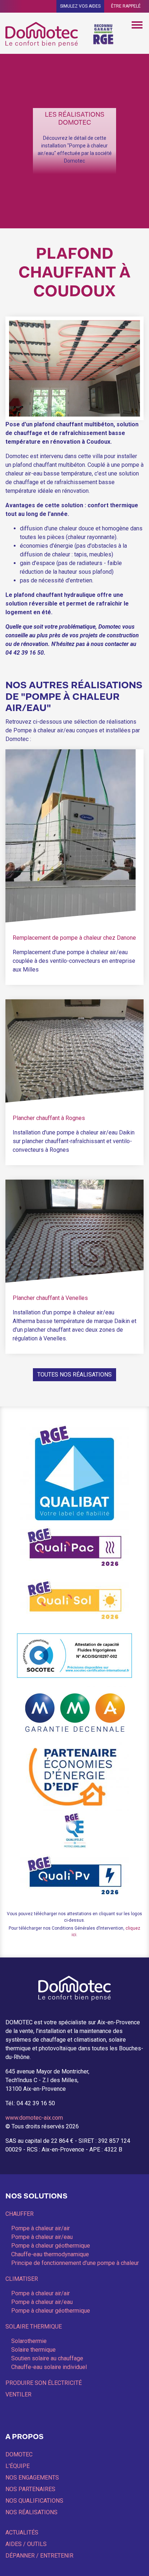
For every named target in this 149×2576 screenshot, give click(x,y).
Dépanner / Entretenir (39, 2556)
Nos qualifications (34, 2501)
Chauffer (20, 2214)
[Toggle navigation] (137, 24)
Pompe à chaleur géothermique (51, 2246)
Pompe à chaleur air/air (41, 2228)
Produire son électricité (44, 2383)
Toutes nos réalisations (74, 1375)
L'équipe (18, 2466)
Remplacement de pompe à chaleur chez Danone (74, 938)
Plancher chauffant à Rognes (49, 1118)
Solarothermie (29, 2341)
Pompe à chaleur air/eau (42, 2237)
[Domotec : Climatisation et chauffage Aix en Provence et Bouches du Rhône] (43, 34)
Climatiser (22, 2279)
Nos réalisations (31, 2512)
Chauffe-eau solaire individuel (49, 2367)
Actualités (22, 2532)
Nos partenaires (30, 2489)
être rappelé (126, 6)
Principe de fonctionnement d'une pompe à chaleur (75, 2263)
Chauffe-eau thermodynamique (50, 2254)
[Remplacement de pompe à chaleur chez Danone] (71, 835)
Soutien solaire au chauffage (47, 2358)
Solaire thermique (34, 2327)
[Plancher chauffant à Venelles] (74, 1231)
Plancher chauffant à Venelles (50, 1298)
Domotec (19, 2454)
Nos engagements (32, 2478)
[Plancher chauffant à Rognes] (74, 1051)
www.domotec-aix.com (34, 2118)
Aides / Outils (26, 2544)
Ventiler (18, 2394)
